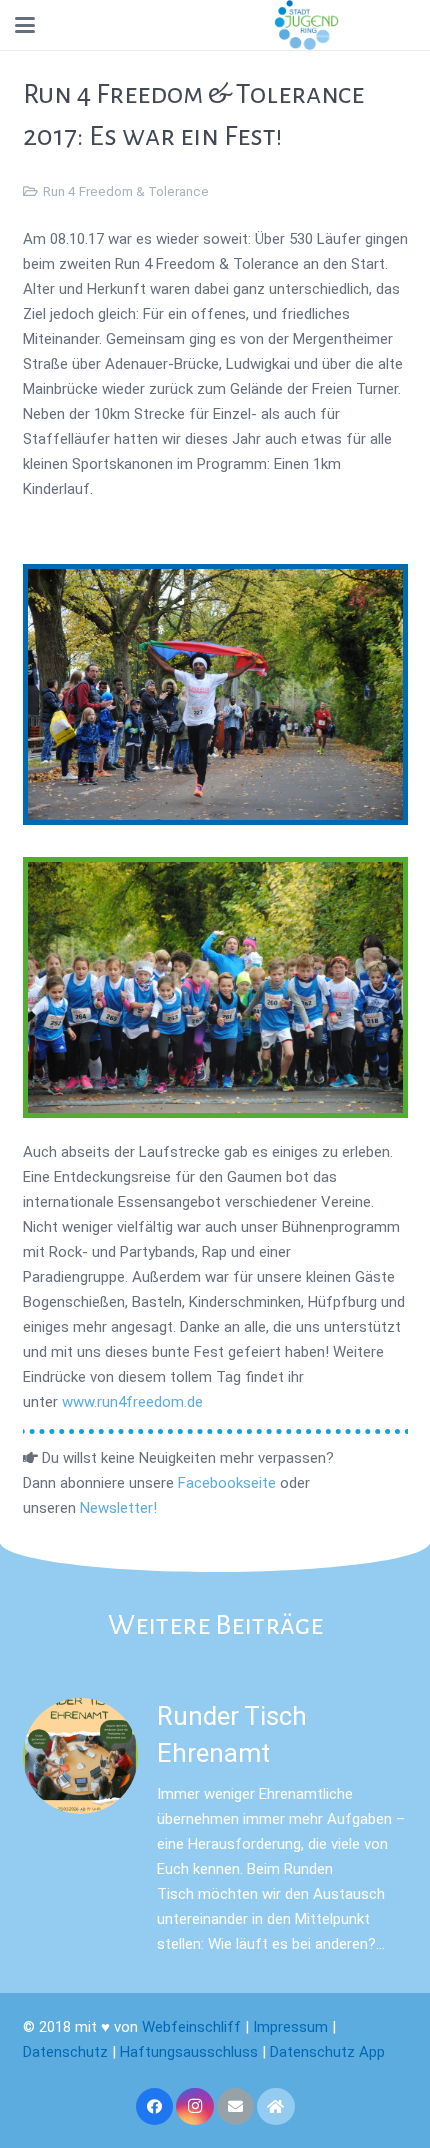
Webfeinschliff (191, 2027)
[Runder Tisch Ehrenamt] (81, 1756)
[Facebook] (155, 2107)
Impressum (290, 2027)
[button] (25, 25)
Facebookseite (227, 1483)
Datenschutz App (327, 2052)
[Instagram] (195, 2107)
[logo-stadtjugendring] (306, 25)
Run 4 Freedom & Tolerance (126, 191)
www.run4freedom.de (134, 1402)
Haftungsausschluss (189, 2052)
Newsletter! (118, 1508)
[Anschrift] (276, 2107)
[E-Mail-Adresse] (236, 2107)
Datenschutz (65, 2052)
